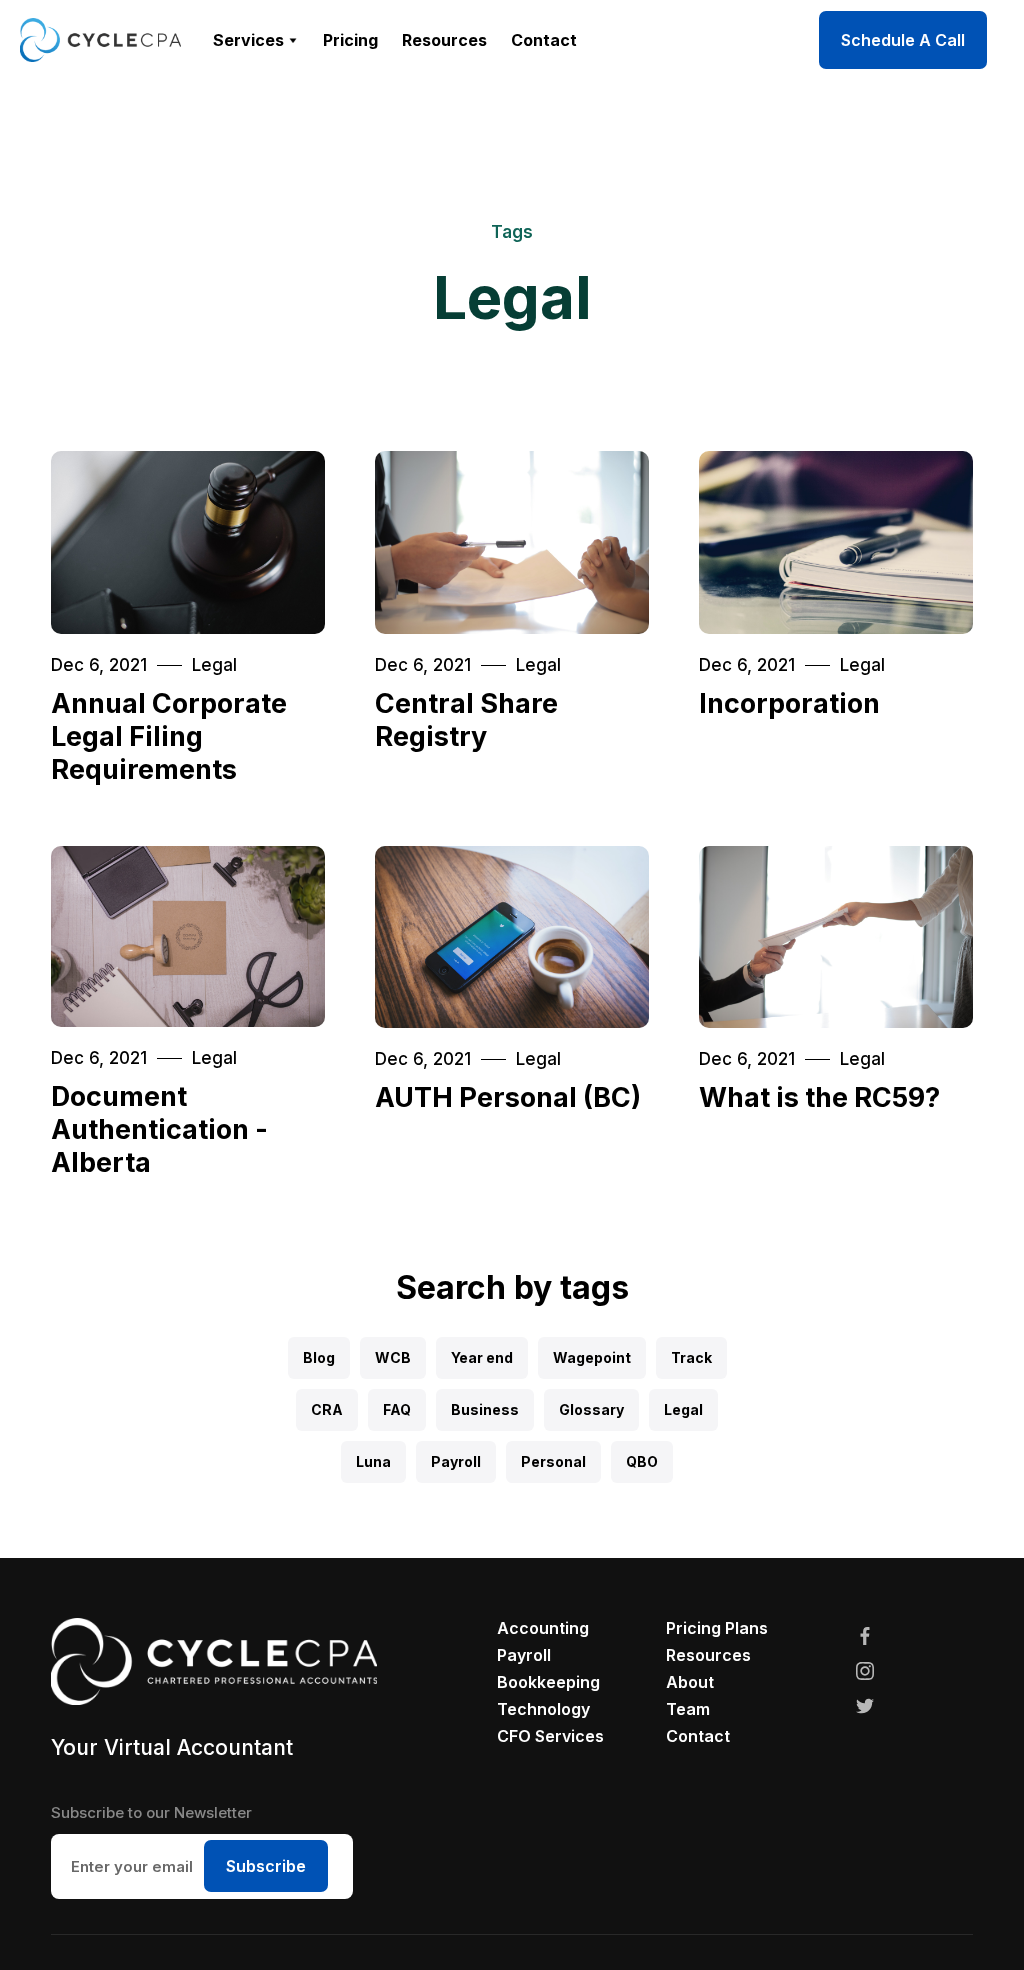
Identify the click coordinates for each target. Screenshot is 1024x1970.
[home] (100, 39)
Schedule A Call (903, 40)
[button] (256, 40)
